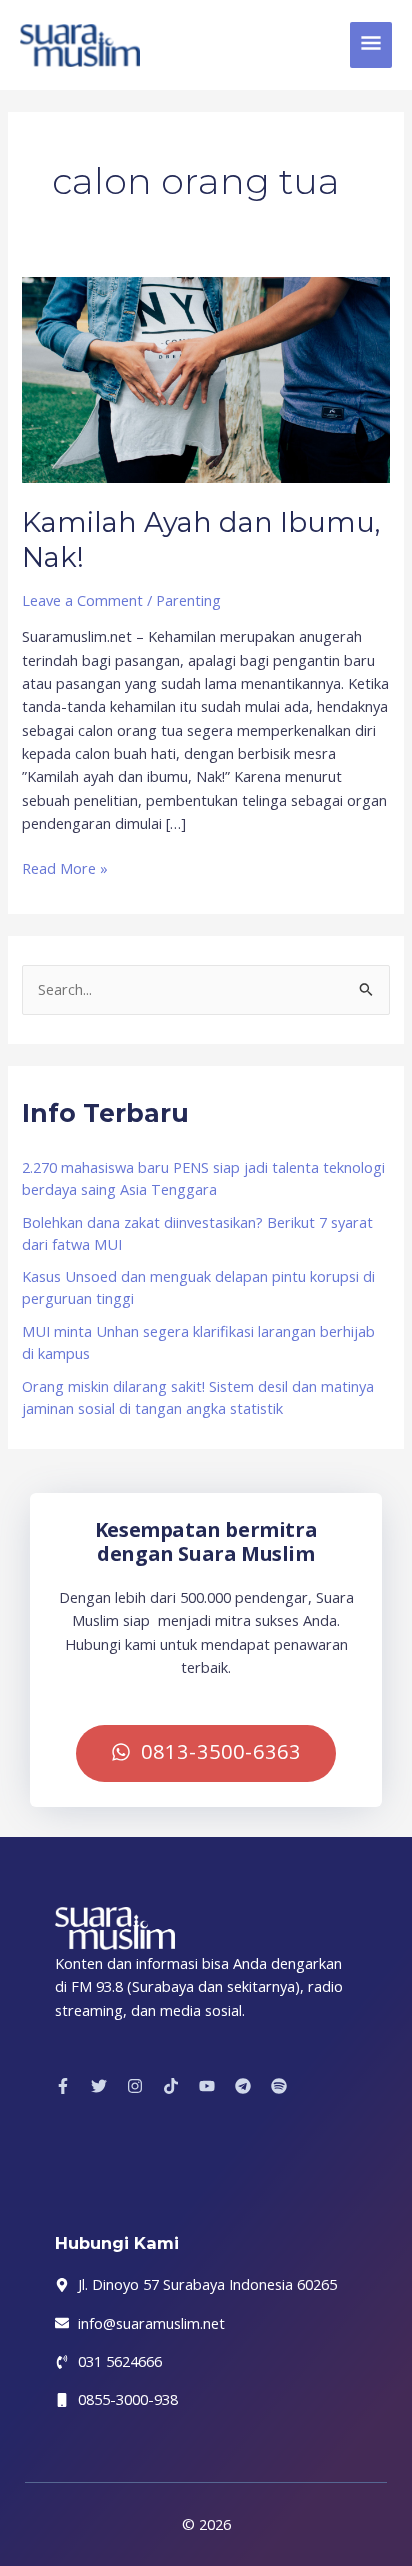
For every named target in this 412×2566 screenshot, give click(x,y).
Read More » (65, 867)
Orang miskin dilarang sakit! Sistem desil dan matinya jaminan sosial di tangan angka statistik (198, 1397)
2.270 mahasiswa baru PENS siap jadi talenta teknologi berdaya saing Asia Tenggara (203, 1178)
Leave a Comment (82, 600)
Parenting (188, 600)
